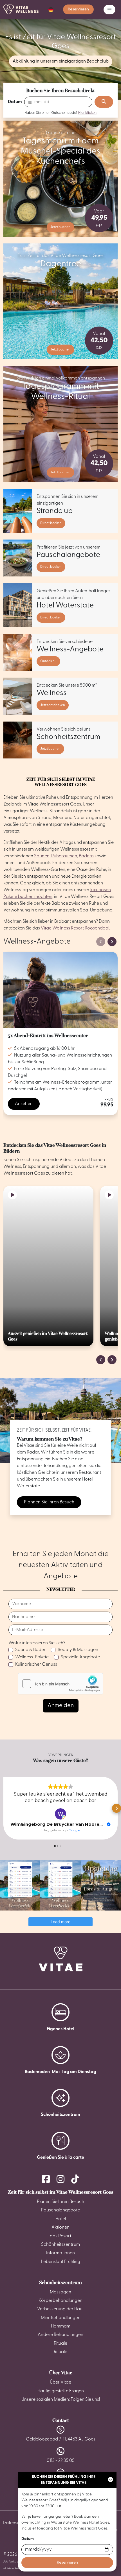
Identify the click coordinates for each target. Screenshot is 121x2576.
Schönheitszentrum (60, 2115)
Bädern (86, 856)
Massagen (60, 2292)
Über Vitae (61, 2373)
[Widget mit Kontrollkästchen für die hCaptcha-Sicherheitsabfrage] (60, 1684)
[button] (51, 10)
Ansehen (24, 1104)
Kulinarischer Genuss (36, 1665)
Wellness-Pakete (32, 1657)
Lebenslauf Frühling (61, 2262)
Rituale (60, 2344)
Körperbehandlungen (60, 2301)
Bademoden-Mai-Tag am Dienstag (60, 2072)
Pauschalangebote (60, 2210)
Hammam (61, 2326)
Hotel (61, 2219)
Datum (15, 102)
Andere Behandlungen (60, 2335)
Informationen (60, 2253)
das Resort (60, 2236)
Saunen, (42, 856)
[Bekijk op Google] (60, 1814)
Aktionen (60, 2227)
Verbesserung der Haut (60, 2309)
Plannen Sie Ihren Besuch (49, 1502)
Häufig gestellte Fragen (61, 2391)
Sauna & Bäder (30, 1650)
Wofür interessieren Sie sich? (37, 1643)
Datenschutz (16, 2523)
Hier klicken (87, 113)
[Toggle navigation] (109, 10)
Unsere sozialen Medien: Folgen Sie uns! (61, 2400)
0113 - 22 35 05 (61, 2461)
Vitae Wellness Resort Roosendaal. (75, 928)
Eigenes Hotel (60, 2029)
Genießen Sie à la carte (60, 2158)
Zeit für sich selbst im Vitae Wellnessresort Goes (61, 2192)
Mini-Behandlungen (61, 2318)
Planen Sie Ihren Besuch (60, 2202)
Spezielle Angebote (80, 1657)
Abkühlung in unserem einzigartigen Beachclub (61, 61)
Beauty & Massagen (78, 1650)
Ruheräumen (64, 856)
